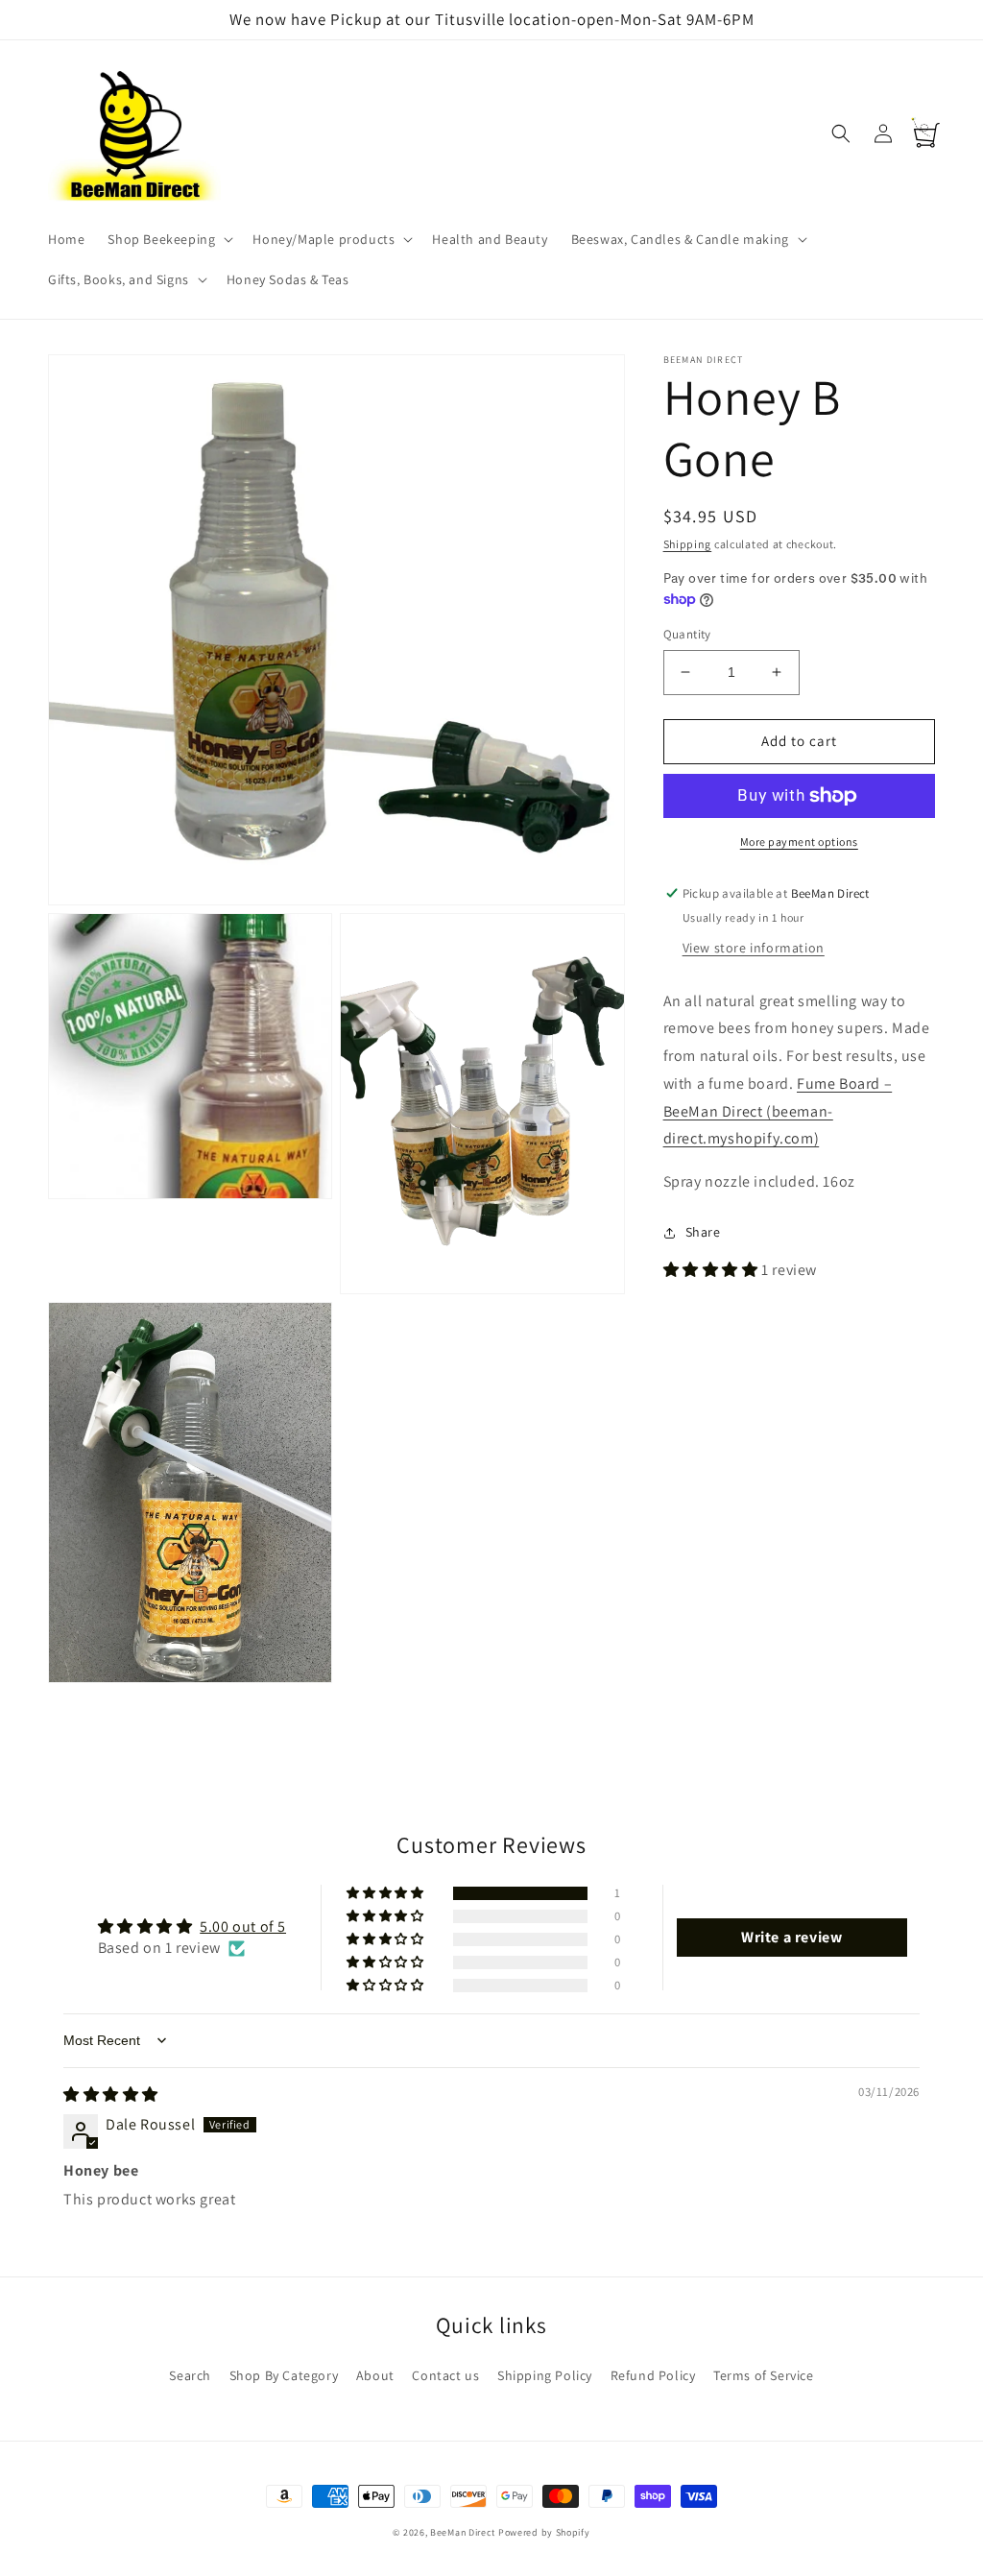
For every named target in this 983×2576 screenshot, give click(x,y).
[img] (111, 2095)
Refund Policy (653, 2375)
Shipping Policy (545, 2375)
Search (190, 2375)
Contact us (445, 2375)
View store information (754, 948)
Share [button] (703, 1232)
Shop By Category (284, 2375)
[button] (168, 239)
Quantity (687, 634)
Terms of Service (764, 2375)
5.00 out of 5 (243, 1926)
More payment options (799, 842)
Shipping (688, 544)
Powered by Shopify (544, 2532)
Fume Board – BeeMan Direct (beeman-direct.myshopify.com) (778, 1111)
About (375, 2375)
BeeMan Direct (463, 2532)
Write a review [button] (791, 1937)
